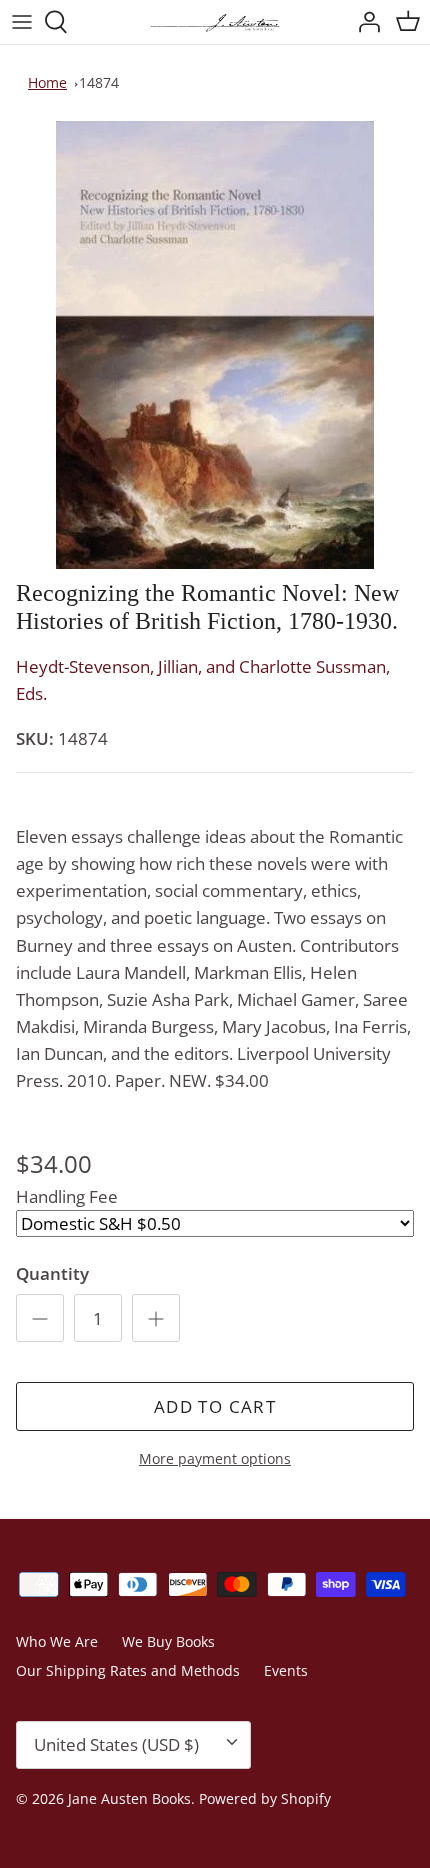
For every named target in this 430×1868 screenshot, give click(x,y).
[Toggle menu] (22, 22)
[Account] (364, 22)
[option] (215, 345)
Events (286, 1670)
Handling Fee (67, 1196)
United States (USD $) (116, 1744)
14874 (99, 82)
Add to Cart (215, 1406)
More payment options (215, 1459)
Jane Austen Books (129, 1798)
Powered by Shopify (265, 1798)
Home (47, 82)
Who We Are (57, 1641)
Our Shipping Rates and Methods (128, 1670)
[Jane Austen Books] (215, 22)
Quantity (52, 1273)
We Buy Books (168, 1641)
